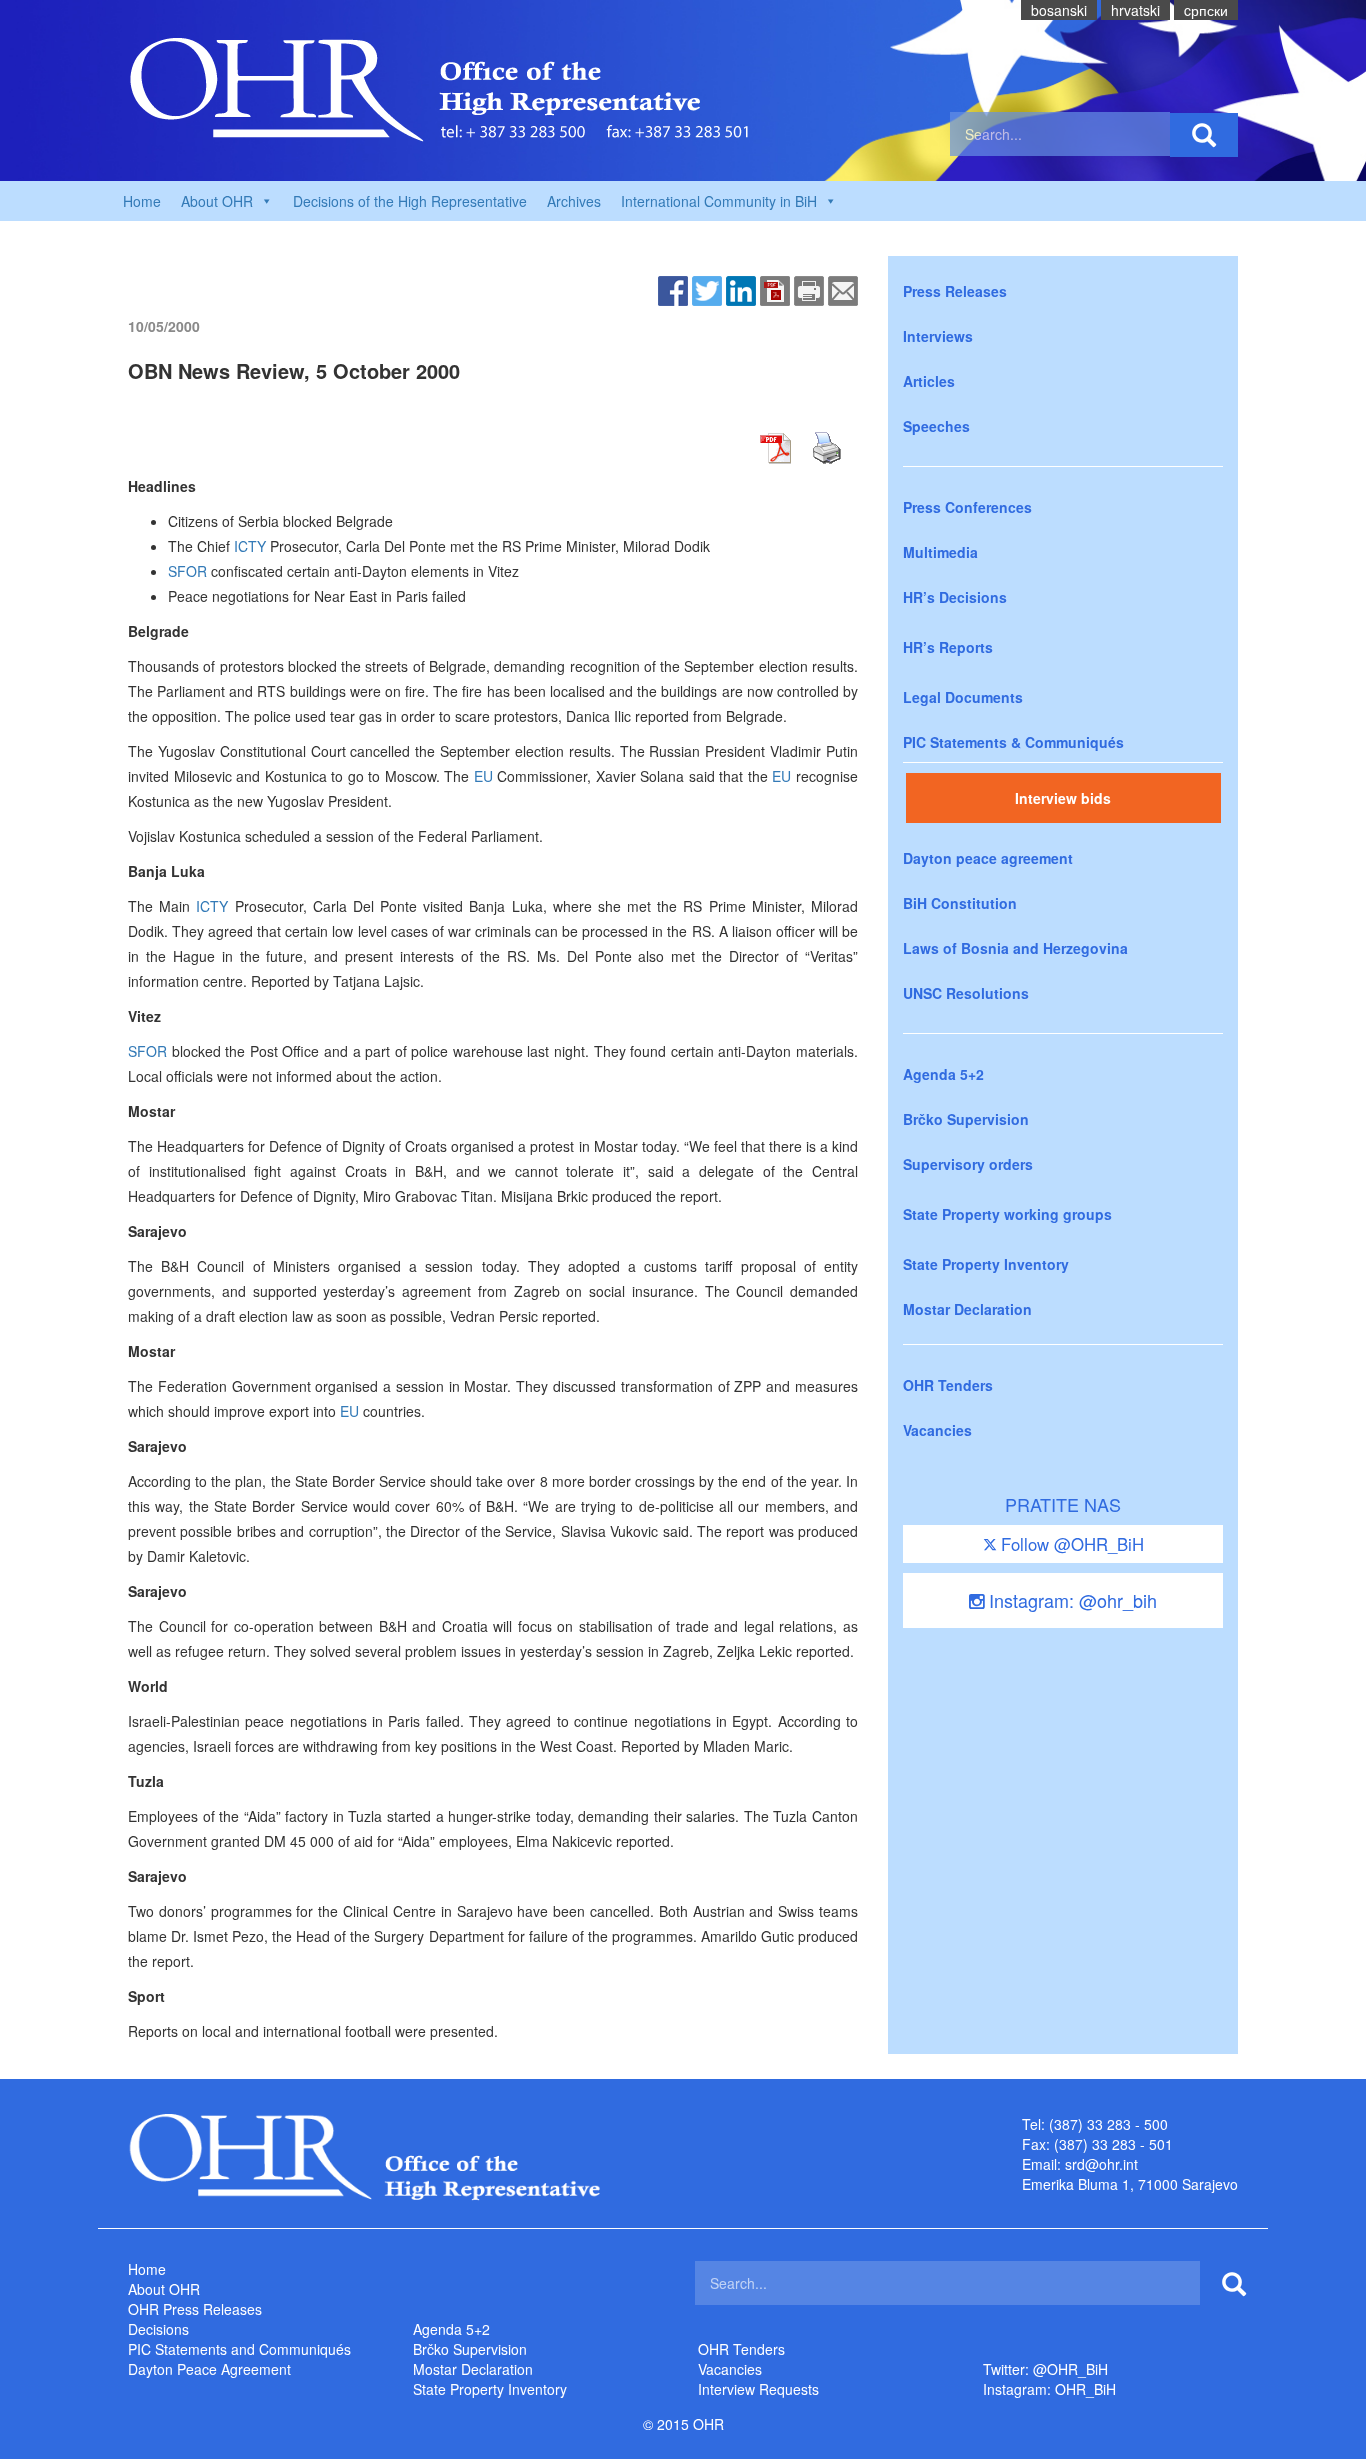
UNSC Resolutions (966, 993)
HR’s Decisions (955, 597)
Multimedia (940, 552)
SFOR (187, 571)
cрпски (1206, 10)
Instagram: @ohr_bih (1070, 1600)
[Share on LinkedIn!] (741, 289)
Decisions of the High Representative (410, 201)
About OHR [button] (217, 201)
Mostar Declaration (967, 1309)
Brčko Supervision (966, 1119)
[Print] (809, 289)
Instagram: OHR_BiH (1049, 2389)
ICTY (250, 546)
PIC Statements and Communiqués (239, 2349)
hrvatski (1135, 10)
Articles (929, 381)
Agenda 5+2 (943, 1074)
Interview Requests (758, 2389)
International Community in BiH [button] (719, 201)
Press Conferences (967, 507)
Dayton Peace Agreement (209, 2369)
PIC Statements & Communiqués (1013, 742)
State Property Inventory (986, 1264)
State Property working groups (1007, 1214)
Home (142, 201)
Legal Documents (963, 697)
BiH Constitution (960, 903)
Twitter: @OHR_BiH (1045, 2369)
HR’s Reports (948, 647)
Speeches (936, 426)
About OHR (164, 2289)
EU (483, 776)
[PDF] (775, 289)
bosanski (1059, 10)
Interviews (938, 336)
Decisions (158, 2329)
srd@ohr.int (1101, 2164)
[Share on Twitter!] (707, 289)
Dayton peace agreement (988, 858)
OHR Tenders (948, 1385)
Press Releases (955, 291)
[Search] (1204, 135)
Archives (574, 201)
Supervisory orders (968, 1164)
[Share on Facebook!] (673, 289)
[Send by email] (843, 289)
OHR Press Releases (195, 2309)
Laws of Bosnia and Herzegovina (1015, 948)
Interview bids (1063, 798)
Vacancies (937, 1430)
